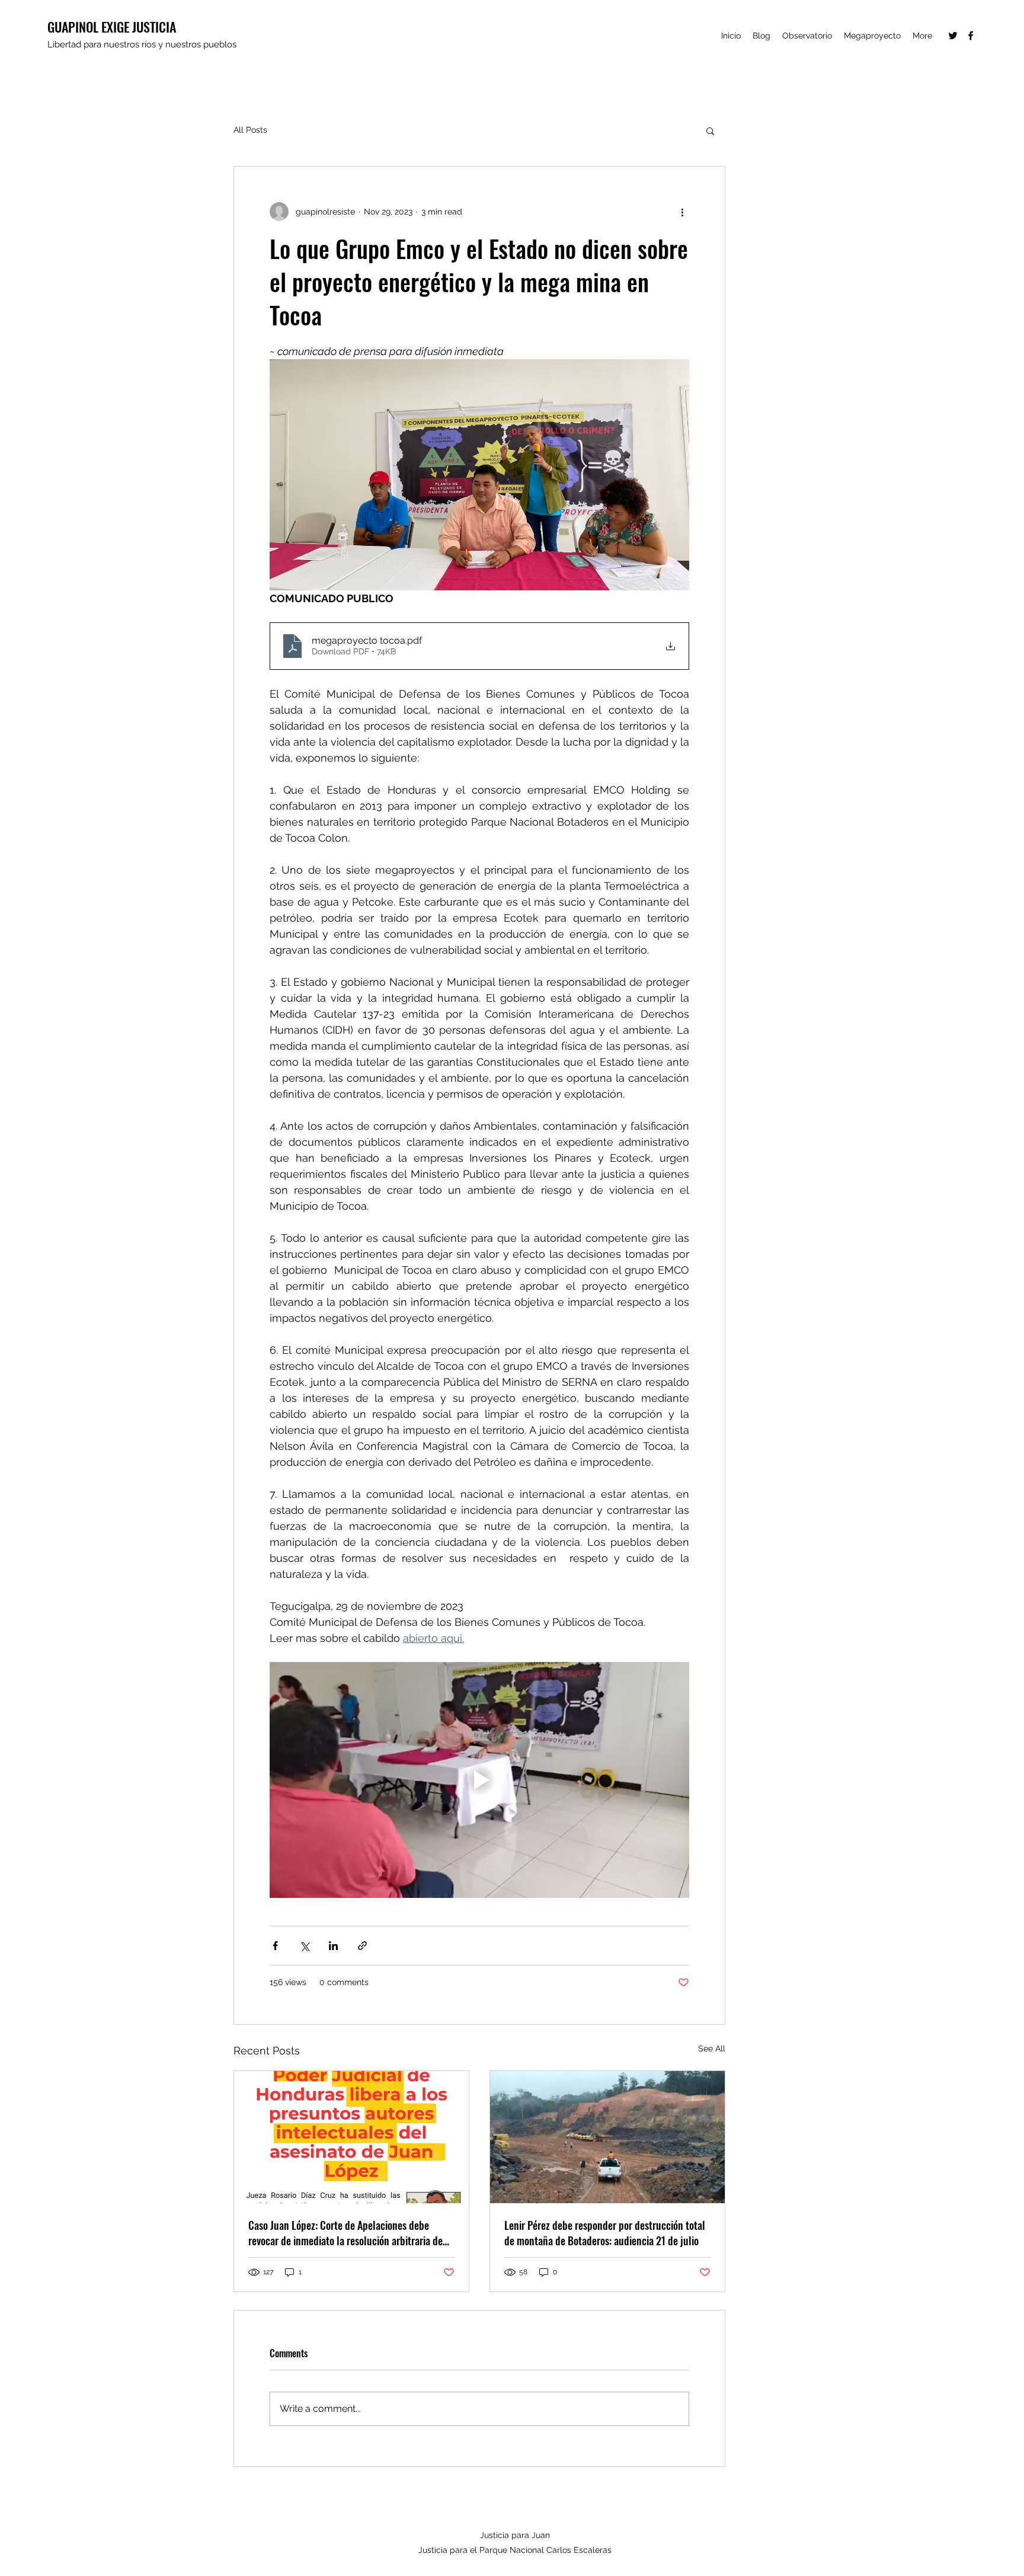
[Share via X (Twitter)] (304, 1946)
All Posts (250, 130)
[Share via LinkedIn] (333, 1946)
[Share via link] (362, 1946)
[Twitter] (953, 36)
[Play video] (479, 1780)
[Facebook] (971, 36)
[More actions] (682, 212)
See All (712, 2048)
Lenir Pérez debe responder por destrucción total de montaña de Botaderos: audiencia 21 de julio (605, 2233)
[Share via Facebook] (275, 1946)
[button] (710, 130)
